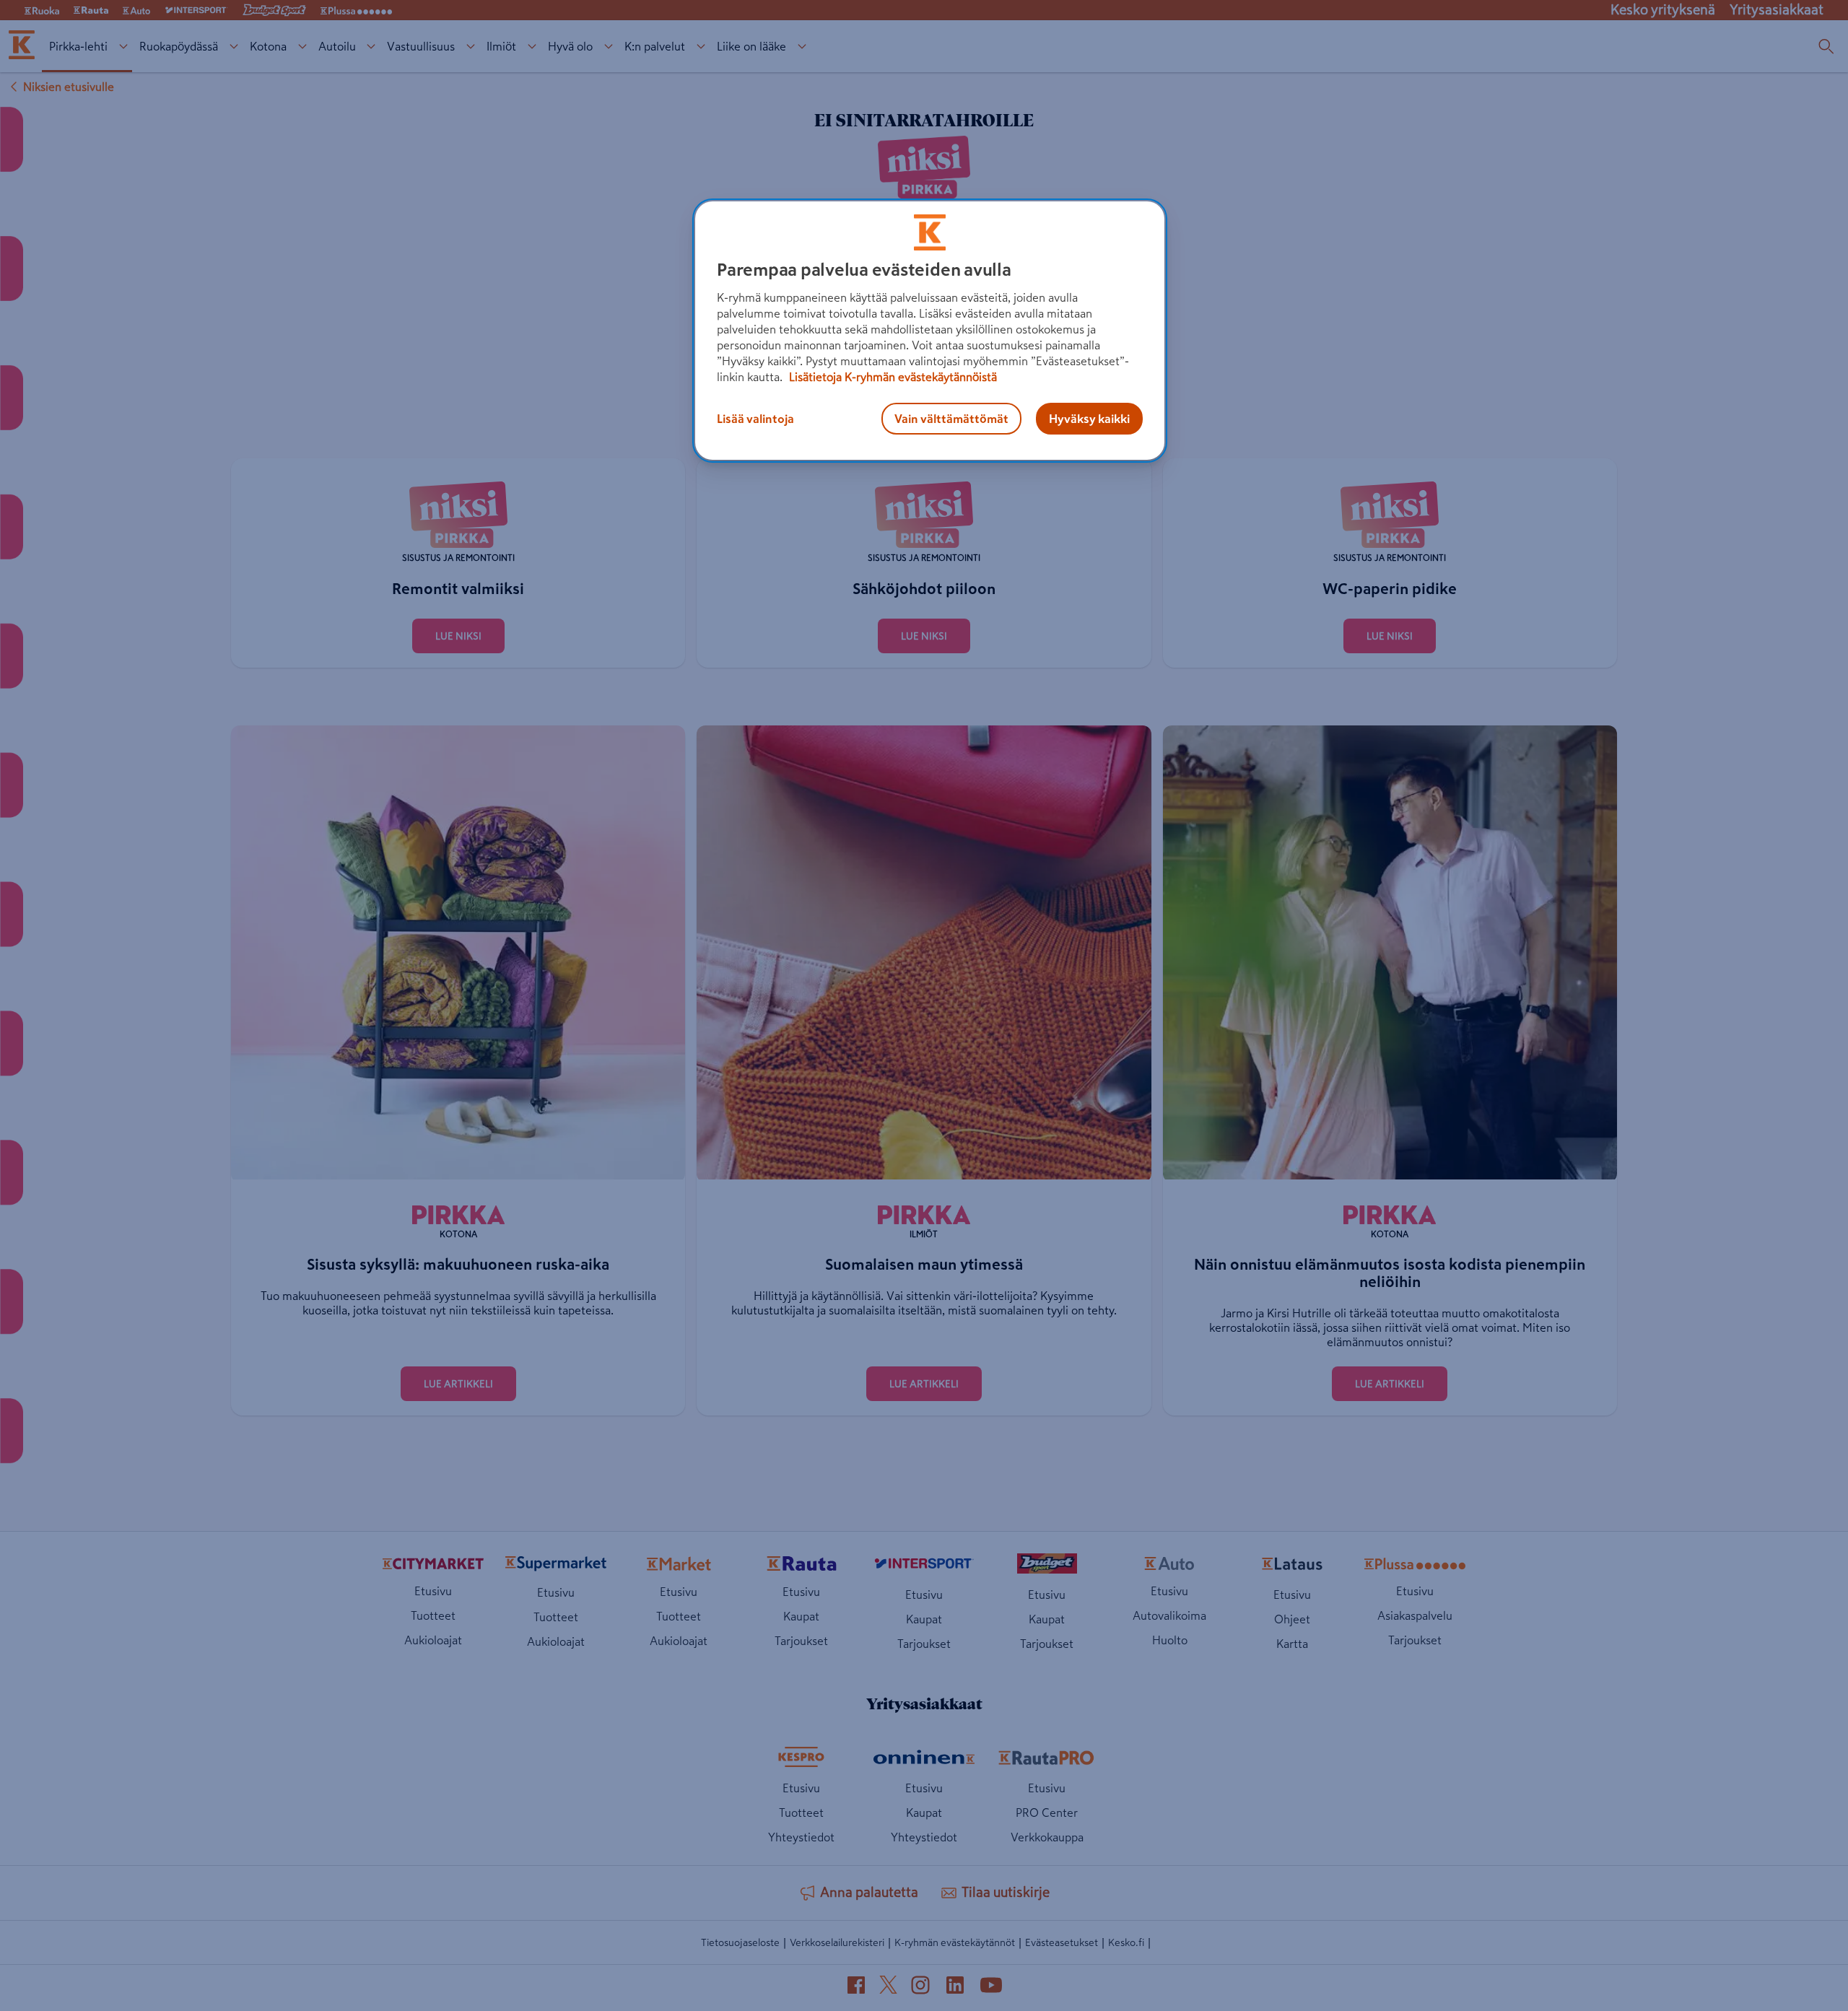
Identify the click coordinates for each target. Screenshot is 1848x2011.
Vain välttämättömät (951, 419)
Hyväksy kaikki (1089, 419)
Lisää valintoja (755, 419)
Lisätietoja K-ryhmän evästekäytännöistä (892, 377)
